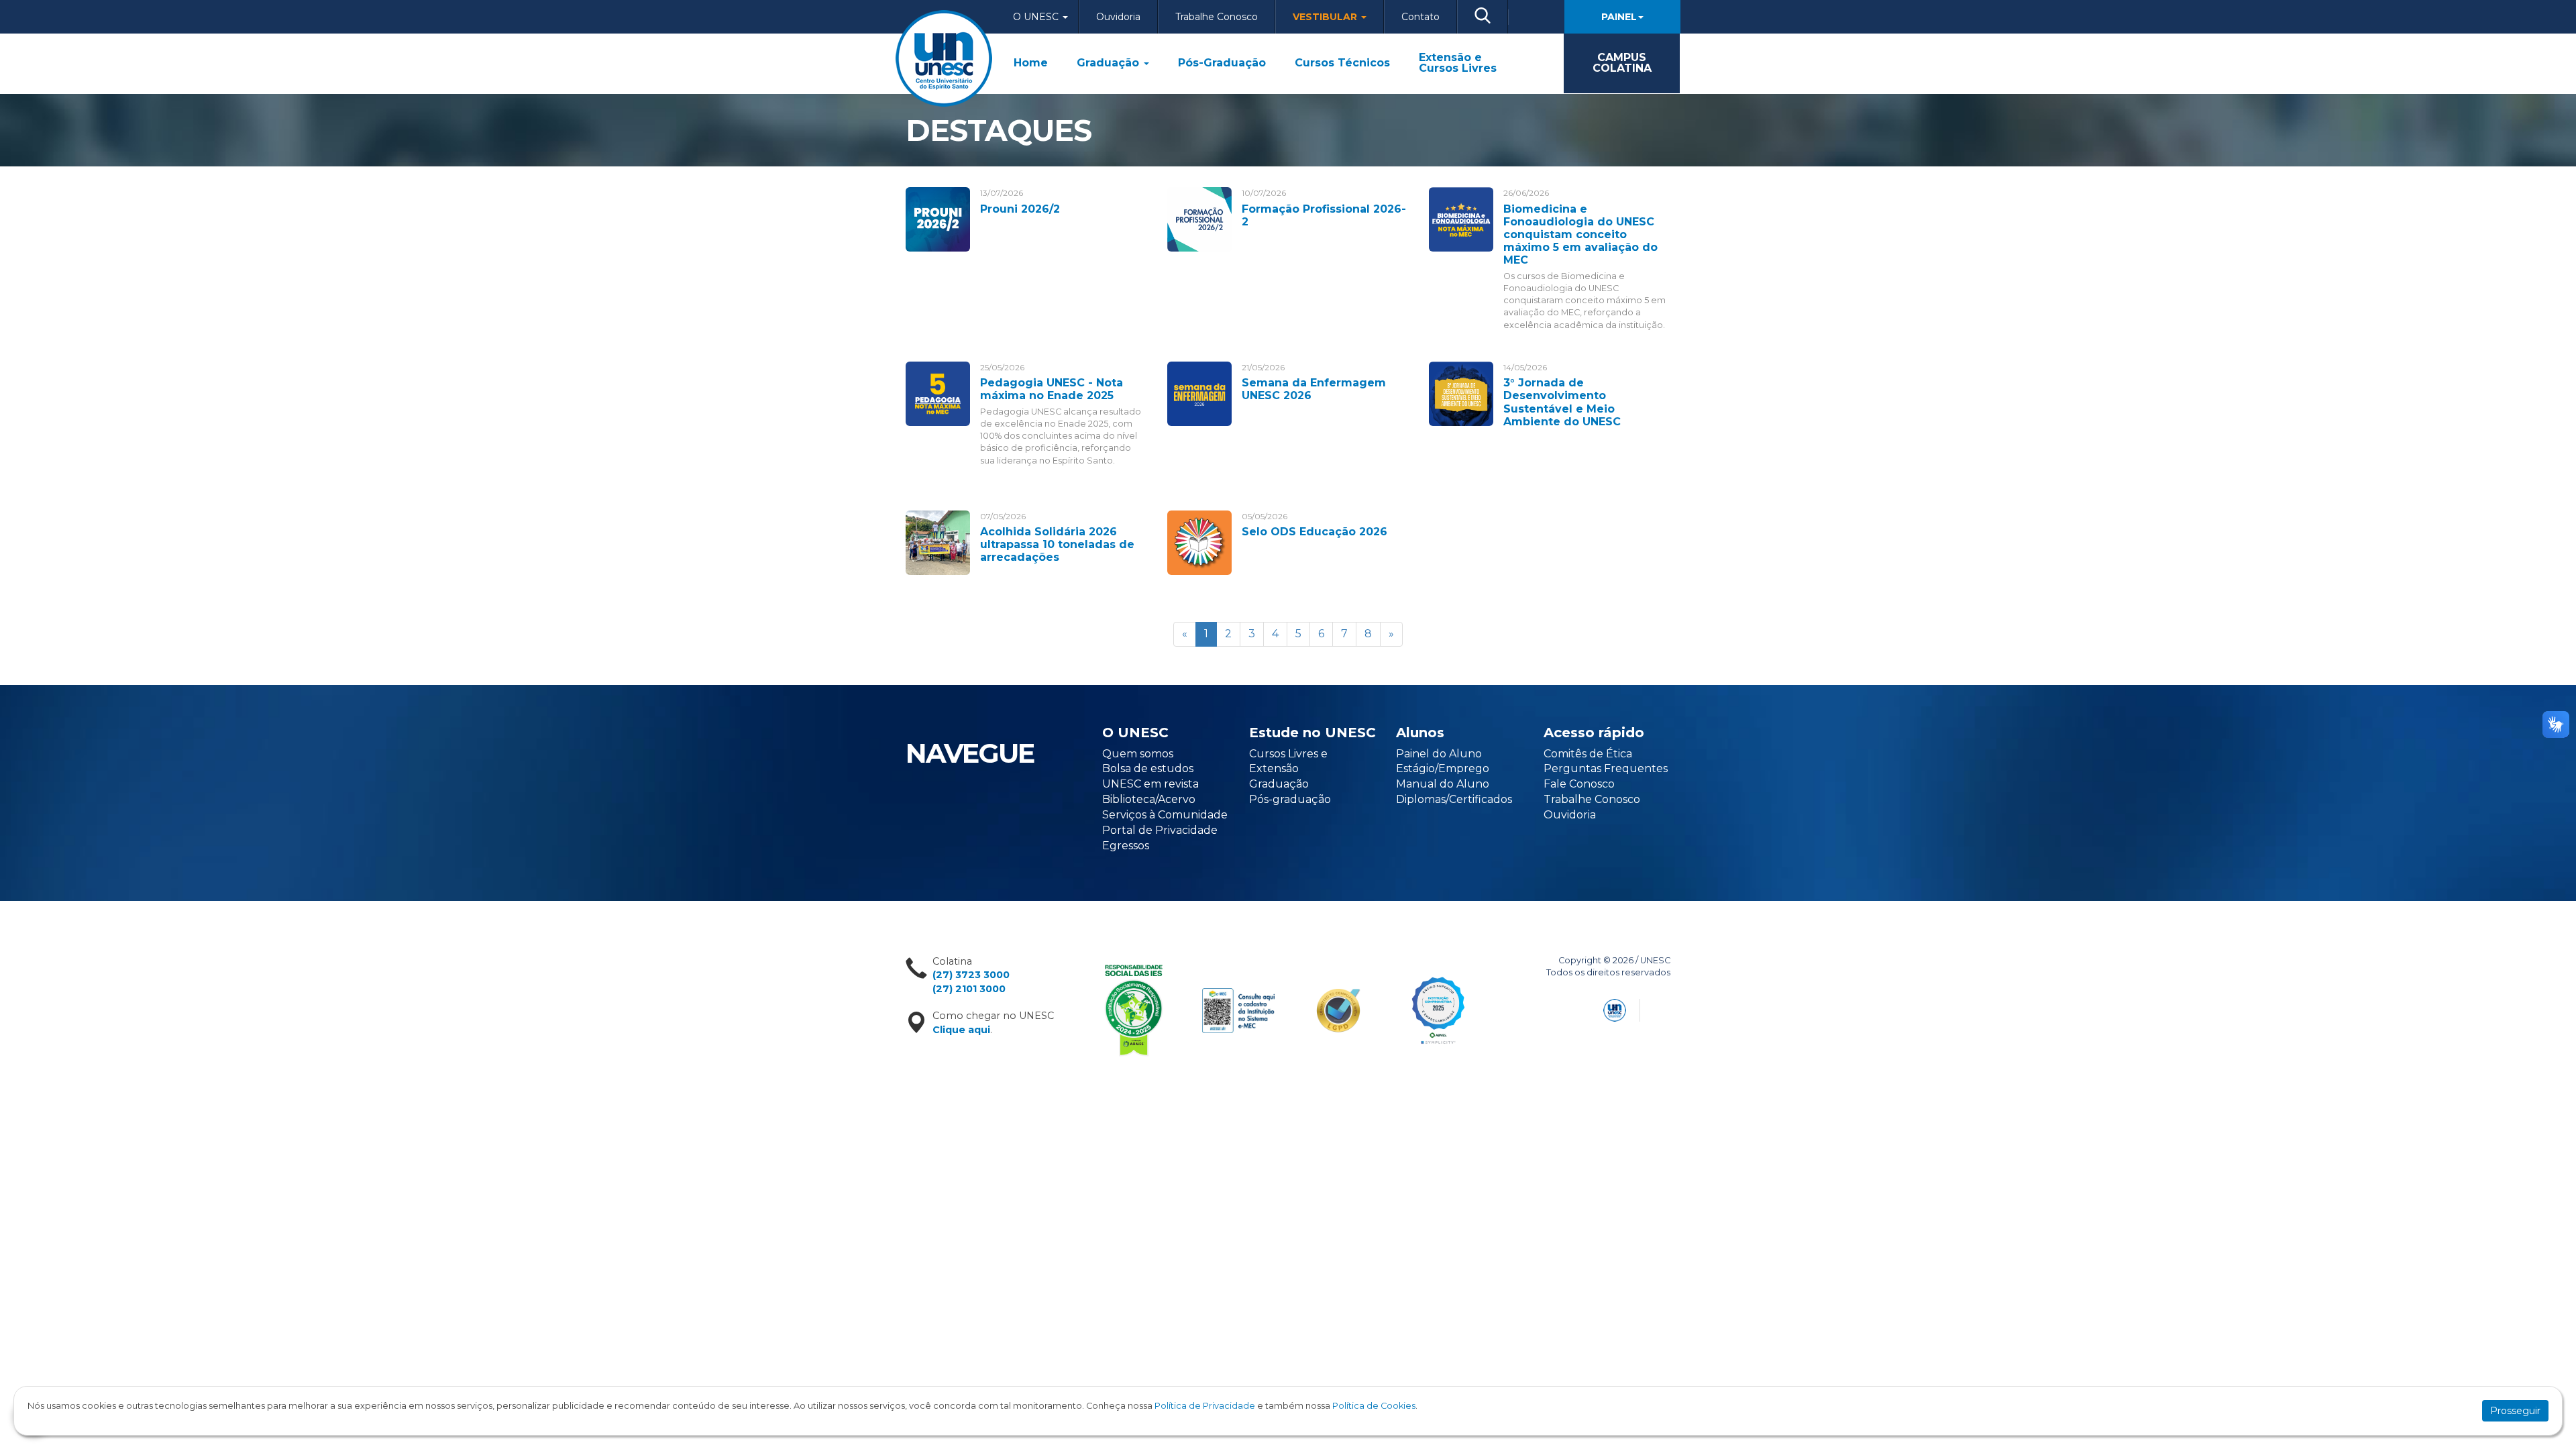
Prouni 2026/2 (1020, 209)
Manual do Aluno (1443, 784)
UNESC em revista (1150, 784)
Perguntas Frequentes (1606, 768)
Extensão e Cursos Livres (1458, 63)
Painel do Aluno (1439, 754)
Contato (1420, 17)
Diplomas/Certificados (1454, 799)
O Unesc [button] (1037, 17)
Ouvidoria (1118, 17)
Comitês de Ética (1588, 754)
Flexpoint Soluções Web (1662, 1008)
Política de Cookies (1374, 1406)
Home (1031, 63)
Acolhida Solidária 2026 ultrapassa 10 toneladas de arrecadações (1057, 544)
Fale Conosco (1579, 784)
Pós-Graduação (1222, 63)
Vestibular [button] (1326, 17)
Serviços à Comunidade (1165, 815)
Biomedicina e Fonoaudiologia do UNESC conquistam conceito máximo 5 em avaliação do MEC (1580, 235)
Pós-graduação (1290, 799)
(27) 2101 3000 (969, 989)
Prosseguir (2515, 1411)
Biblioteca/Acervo (1149, 799)
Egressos (1126, 846)
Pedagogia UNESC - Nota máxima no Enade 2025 (1052, 389)
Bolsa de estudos (1148, 768)
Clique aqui (961, 1030)
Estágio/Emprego (1443, 768)
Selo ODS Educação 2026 (1314, 532)
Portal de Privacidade (1160, 830)
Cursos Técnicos (1342, 63)
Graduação (1110, 63)
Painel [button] (1619, 17)
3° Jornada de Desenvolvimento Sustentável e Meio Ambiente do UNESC (1562, 402)
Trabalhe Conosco (1217, 17)
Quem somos (1138, 754)
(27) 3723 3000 (971, 975)
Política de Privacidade (1205, 1406)
